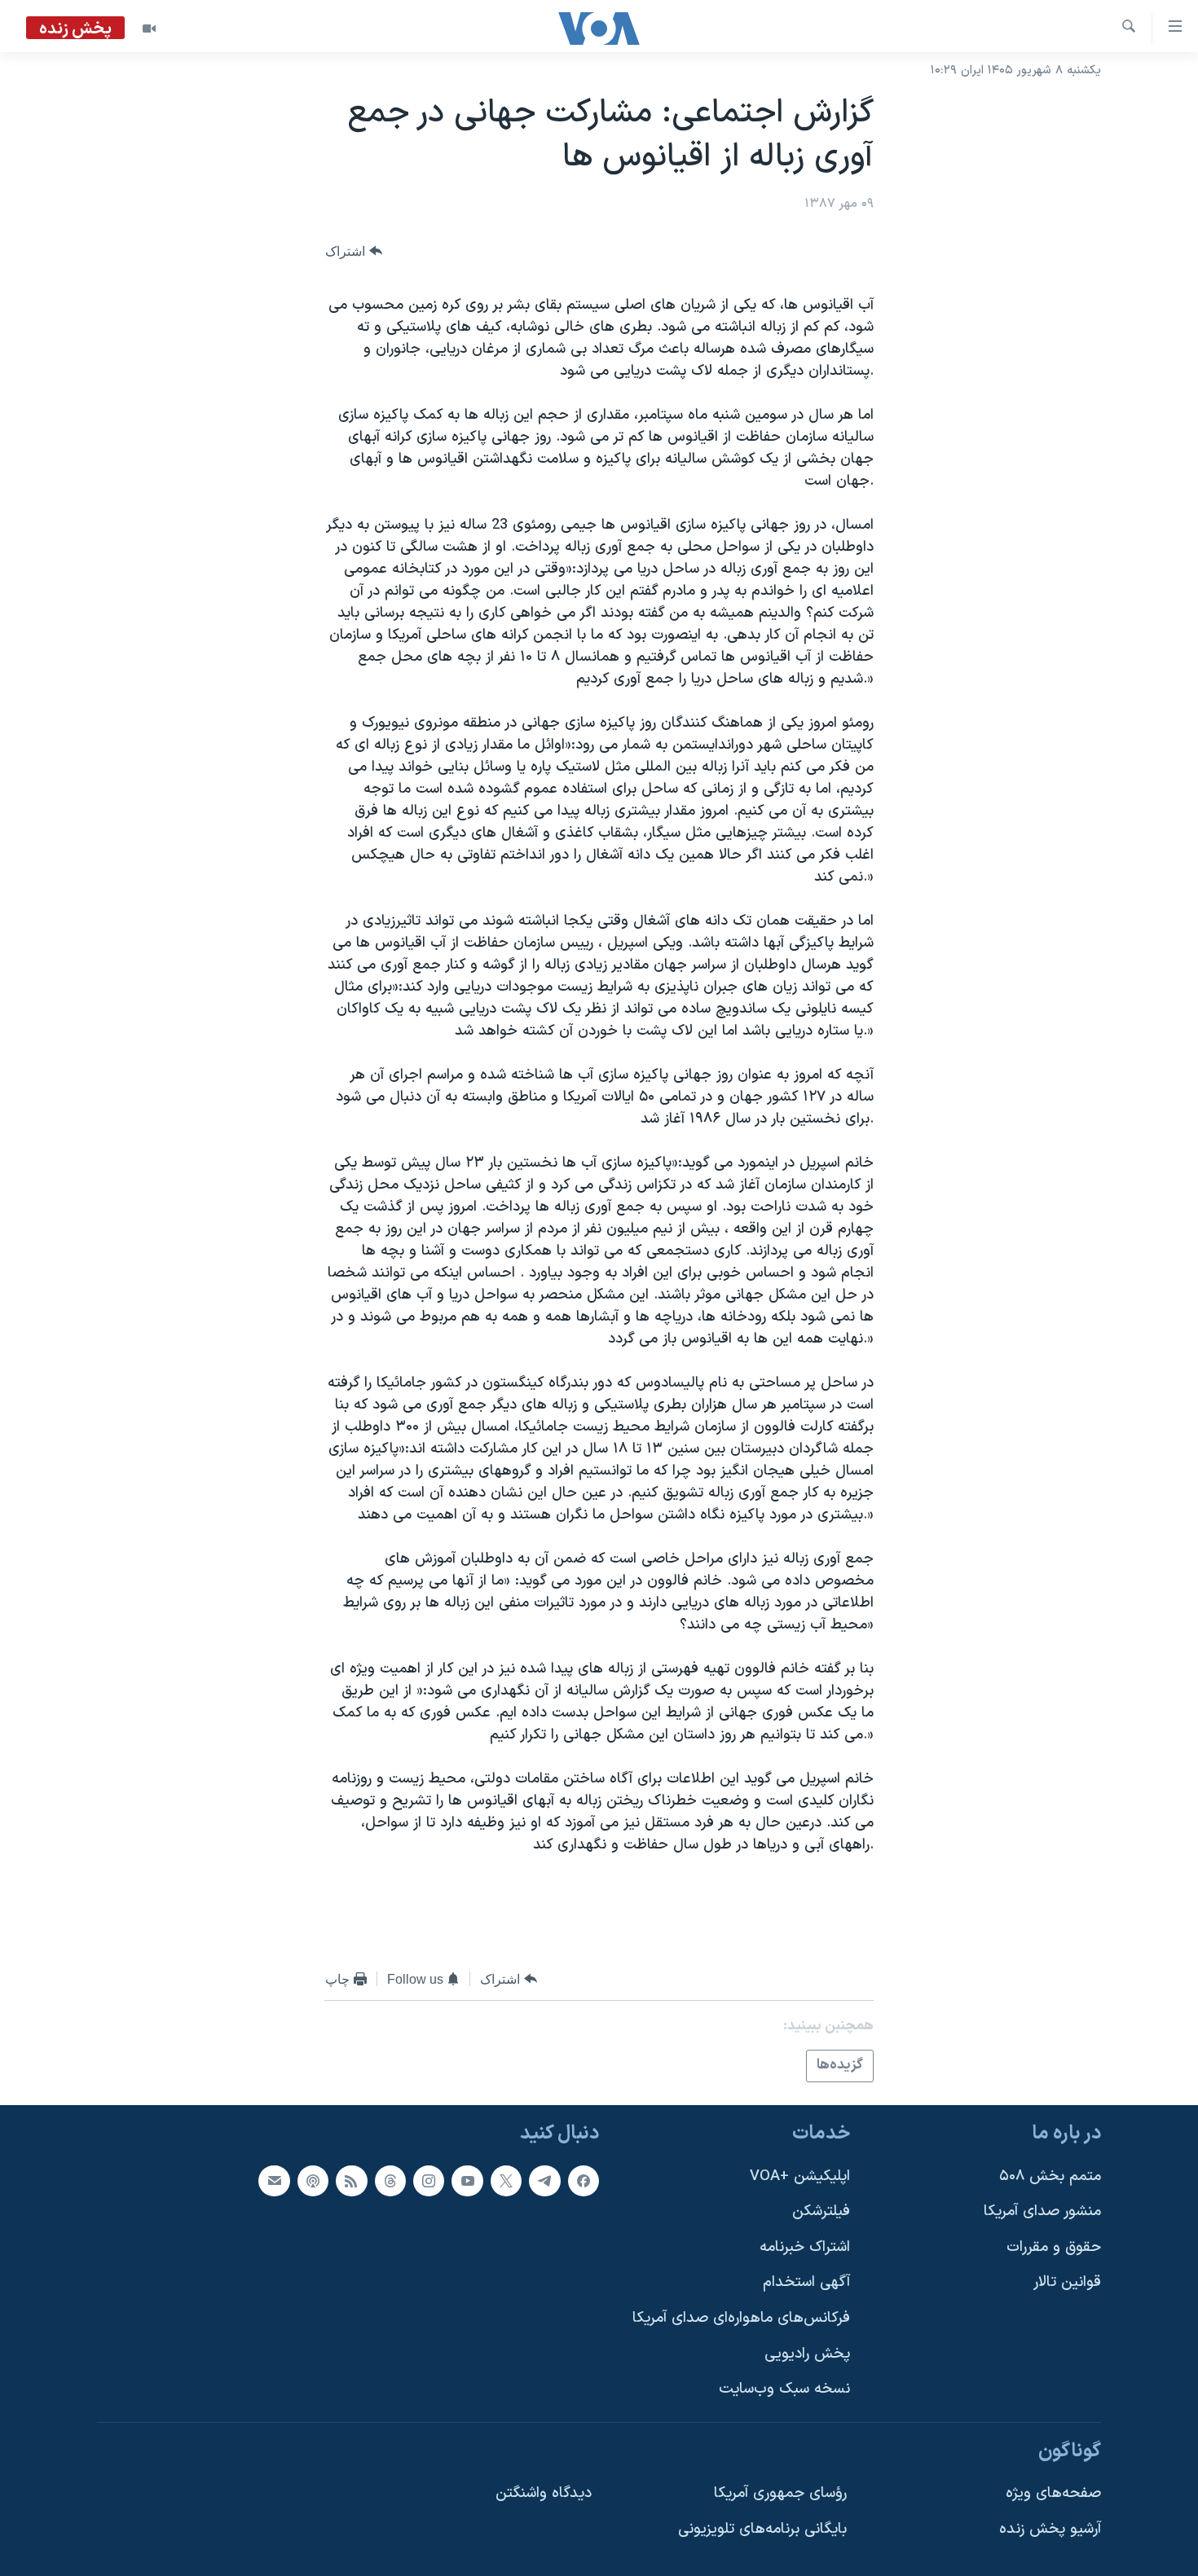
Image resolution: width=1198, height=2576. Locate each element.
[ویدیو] (149, 29)
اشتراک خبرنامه (805, 2246)
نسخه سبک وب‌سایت (784, 2389)
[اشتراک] (274, 2180)
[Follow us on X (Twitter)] (506, 2180)
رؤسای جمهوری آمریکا (780, 2493)
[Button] (354, 251)
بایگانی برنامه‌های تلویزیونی (762, 2529)
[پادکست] (313, 2180)
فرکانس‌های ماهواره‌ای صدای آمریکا (741, 2318)
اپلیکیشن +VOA (800, 2176)
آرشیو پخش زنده (1050, 2529)
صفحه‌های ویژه (1053, 2493)
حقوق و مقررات (1054, 2246)
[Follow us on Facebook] (584, 2180)
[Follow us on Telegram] (544, 2180)
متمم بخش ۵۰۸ (1050, 2176)
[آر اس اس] (351, 2180)
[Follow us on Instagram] (429, 2180)
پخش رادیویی (807, 2353)
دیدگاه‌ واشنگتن (544, 2493)
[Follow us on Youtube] (467, 2180)
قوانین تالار (1067, 2282)
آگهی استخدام (806, 2282)
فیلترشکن (821, 2211)
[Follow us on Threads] (390, 2180)
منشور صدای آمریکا (1042, 2211)
